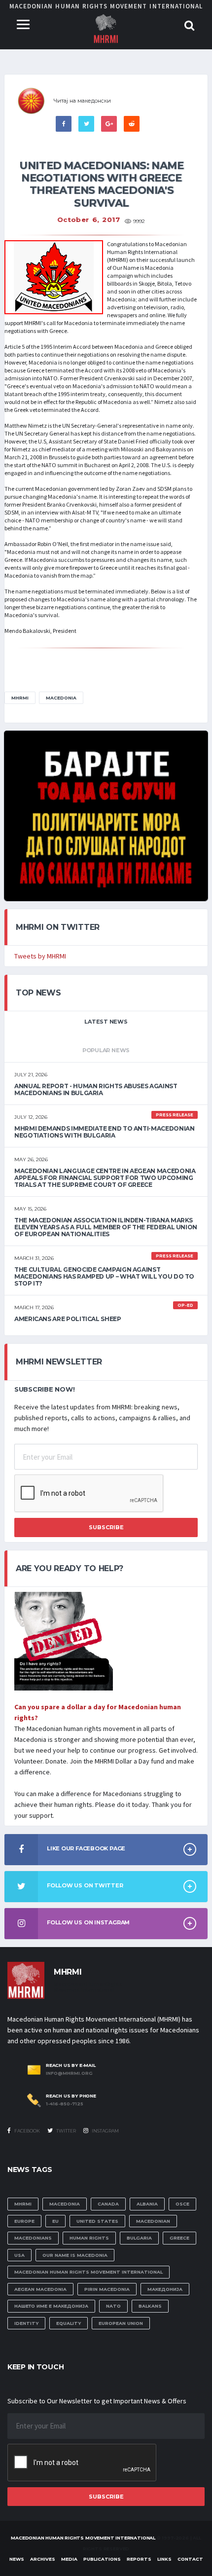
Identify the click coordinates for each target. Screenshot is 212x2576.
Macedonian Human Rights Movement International (88, 2272)
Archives (43, 2559)
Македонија (165, 2289)
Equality (69, 2323)
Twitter (66, 2131)
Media (69, 2559)
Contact (190, 2559)
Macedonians (33, 2238)
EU (55, 2221)
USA (19, 2255)
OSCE (182, 2204)
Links (164, 2559)
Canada (108, 2204)
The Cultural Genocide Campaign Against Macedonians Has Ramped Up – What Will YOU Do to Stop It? (104, 1276)
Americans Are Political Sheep (68, 1319)
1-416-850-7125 (65, 2104)
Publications (102, 2559)
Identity (26, 2323)
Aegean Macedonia (40, 2289)
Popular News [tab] (106, 1050)
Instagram (105, 2131)
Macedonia (61, 698)
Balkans (150, 2306)
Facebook (27, 2131)
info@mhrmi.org (69, 2073)
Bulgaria (139, 2238)
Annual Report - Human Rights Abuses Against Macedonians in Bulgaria (96, 1089)
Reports (139, 2559)
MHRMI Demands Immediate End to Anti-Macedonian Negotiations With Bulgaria (104, 1132)
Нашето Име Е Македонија (51, 2306)
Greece (179, 2238)
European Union (121, 2323)
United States (97, 2221)
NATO (113, 2306)
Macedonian (153, 2221)
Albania (147, 2204)
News (17, 2559)
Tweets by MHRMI (40, 956)
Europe (24, 2221)
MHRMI (20, 698)
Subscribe (106, 1527)
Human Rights (89, 2238)
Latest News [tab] (106, 1022)
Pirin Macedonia (107, 2289)
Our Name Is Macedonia (75, 2255)
